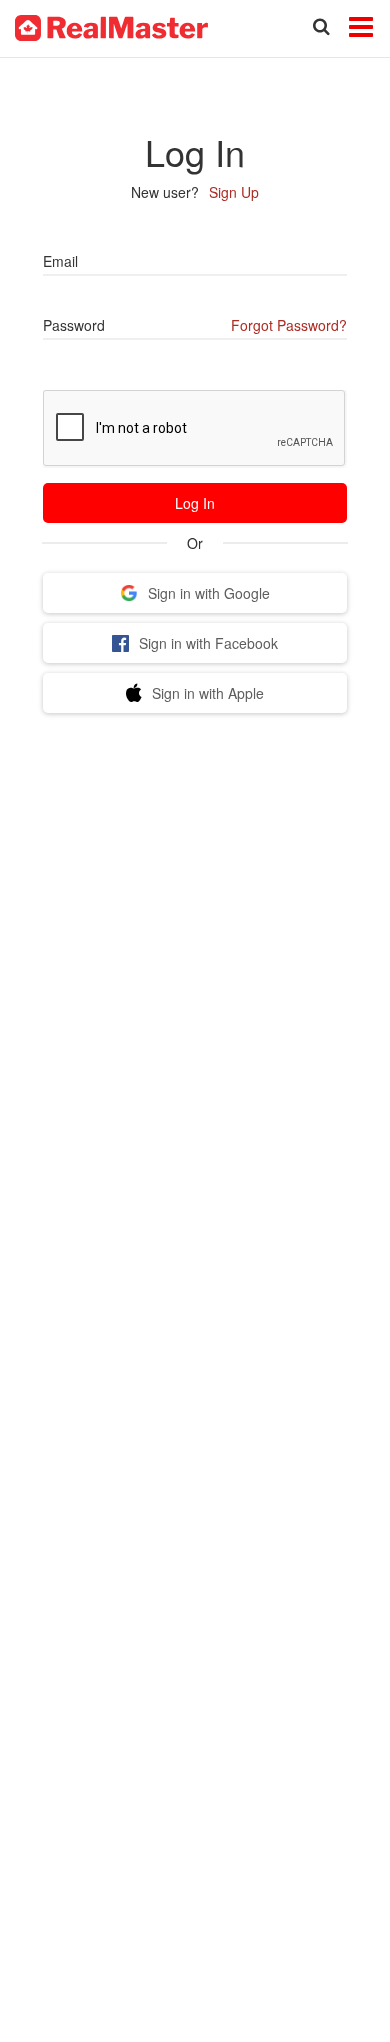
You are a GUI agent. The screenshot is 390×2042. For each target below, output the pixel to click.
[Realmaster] (111, 26)
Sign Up (234, 192)
